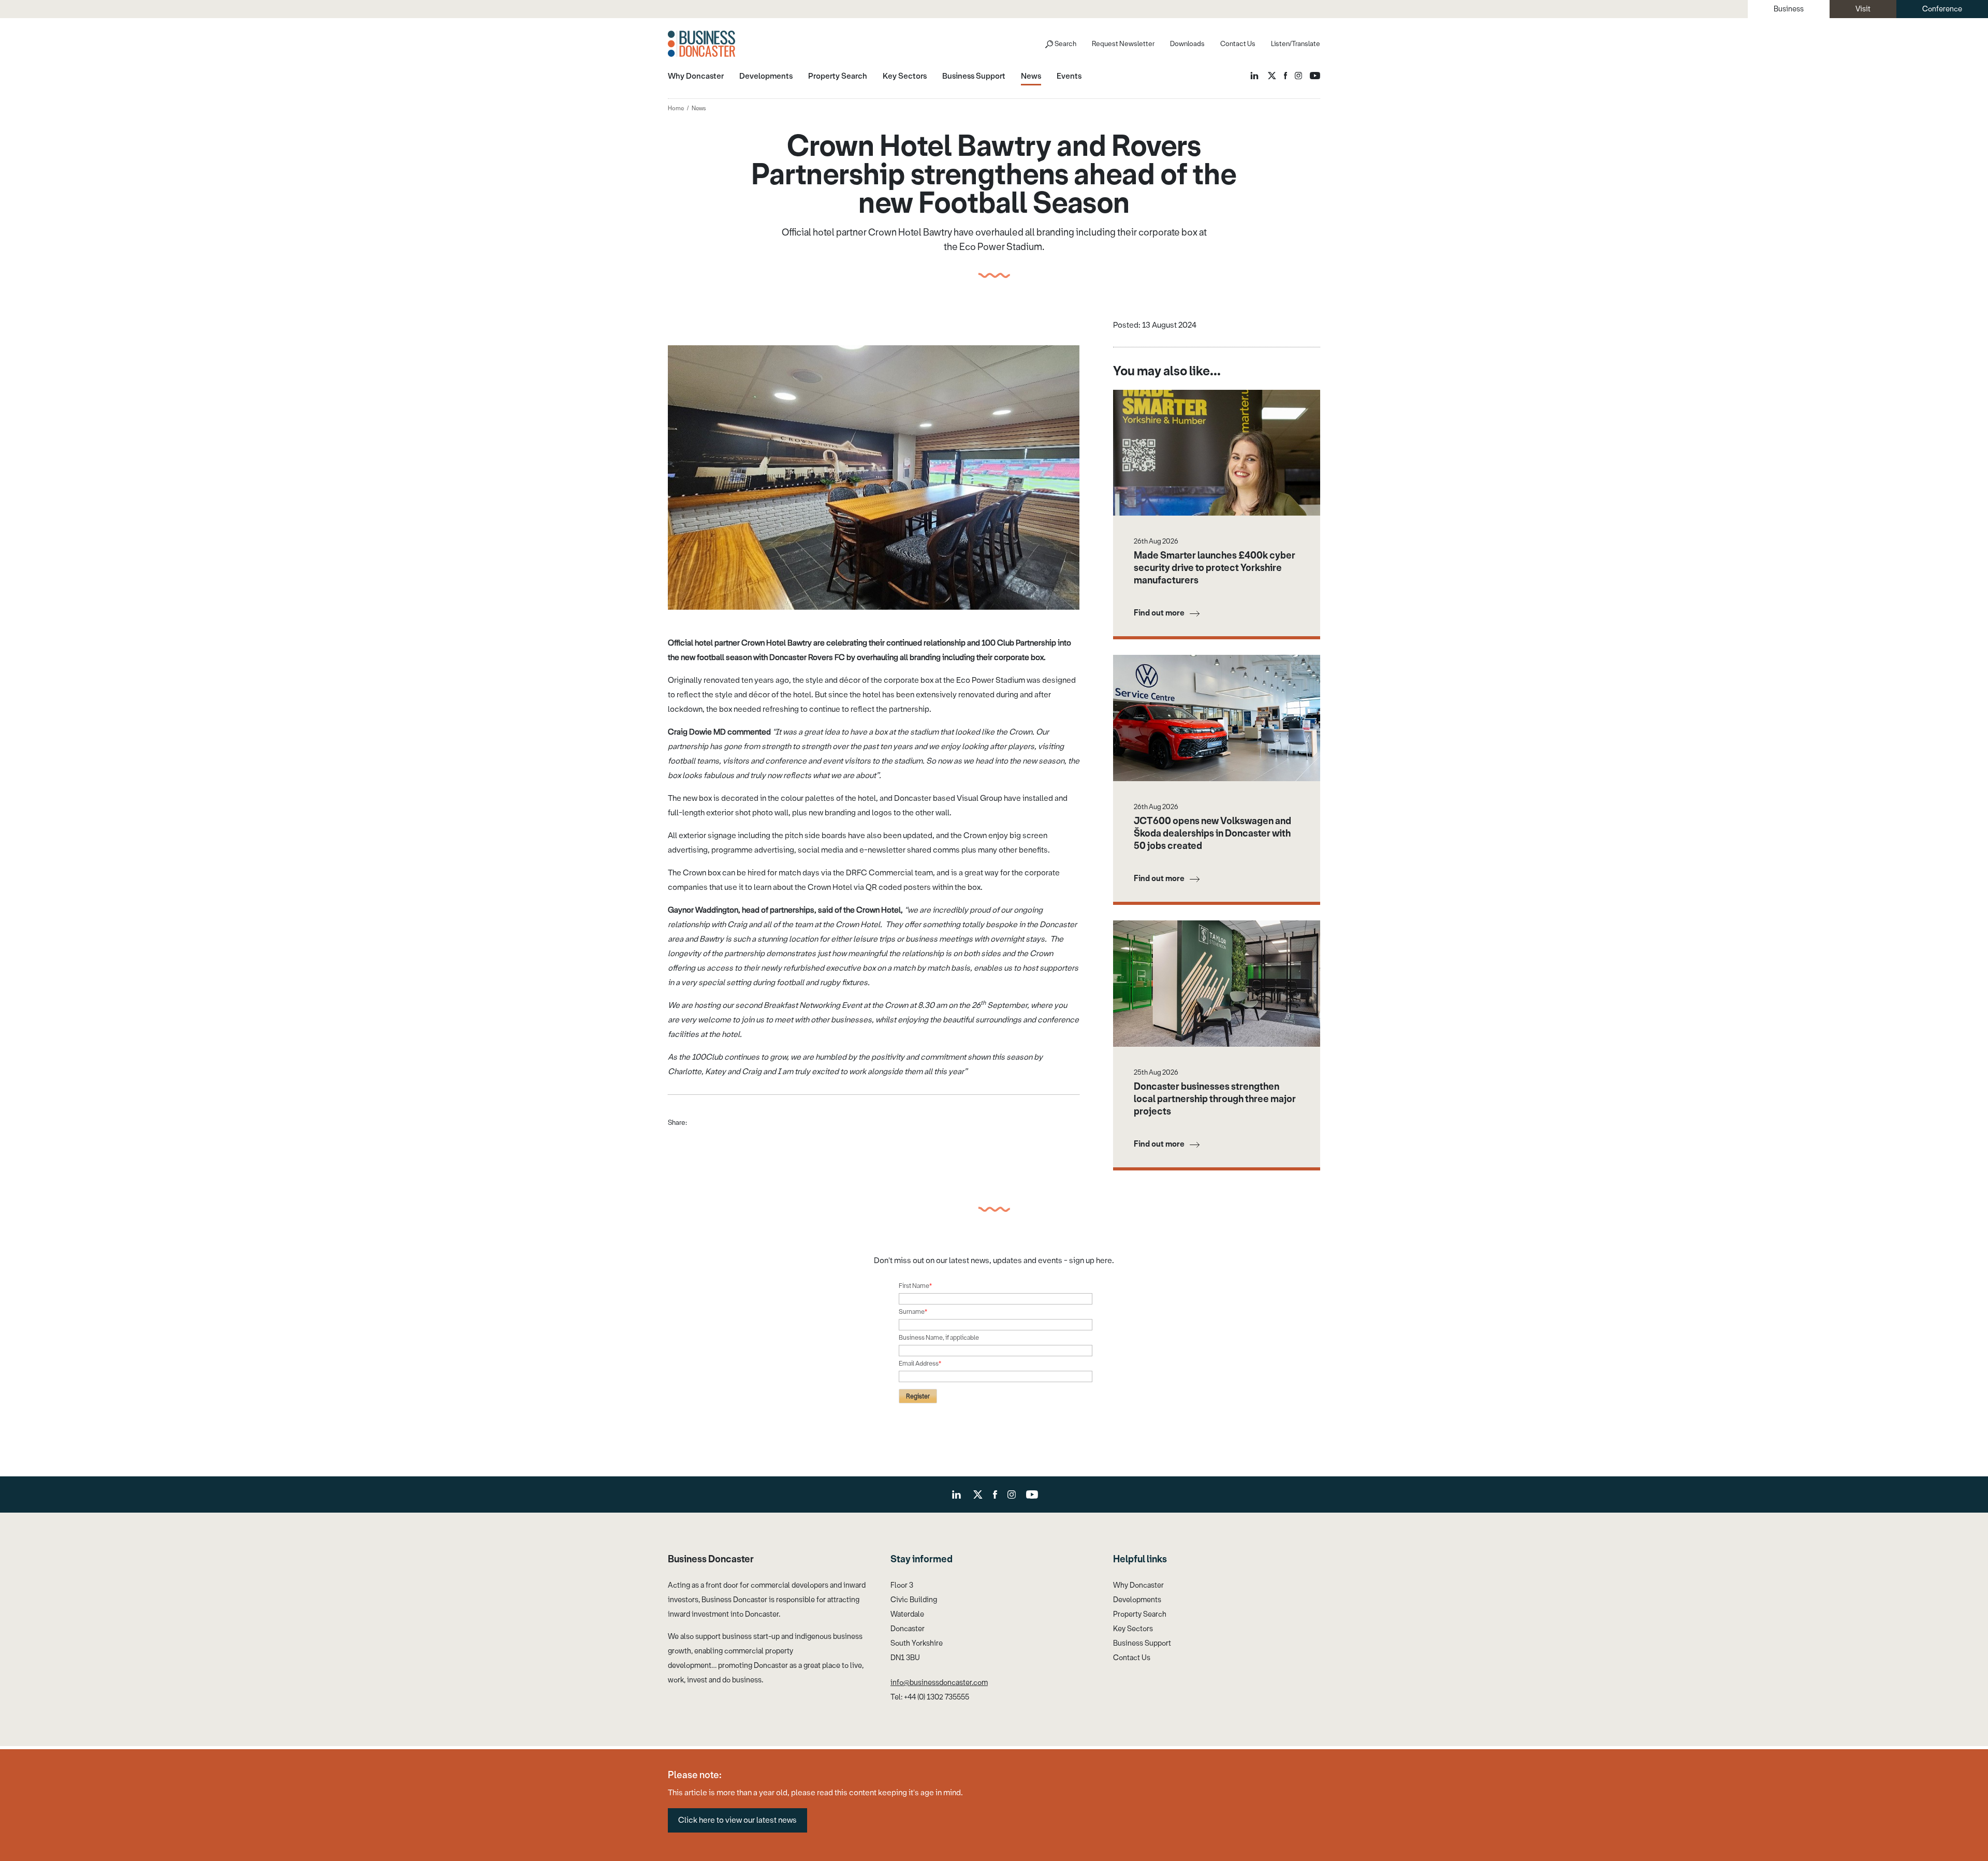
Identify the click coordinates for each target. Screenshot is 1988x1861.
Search (1065, 44)
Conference (1942, 9)
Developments (1137, 1600)
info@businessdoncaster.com (939, 1683)
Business (1789, 9)
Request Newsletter (1123, 44)
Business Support (1142, 1643)
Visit (1863, 9)
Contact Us (1238, 44)
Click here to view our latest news (737, 1820)
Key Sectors (1133, 1629)
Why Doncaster (1138, 1585)
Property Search (1140, 1614)
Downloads (1187, 44)
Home (676, 108)
